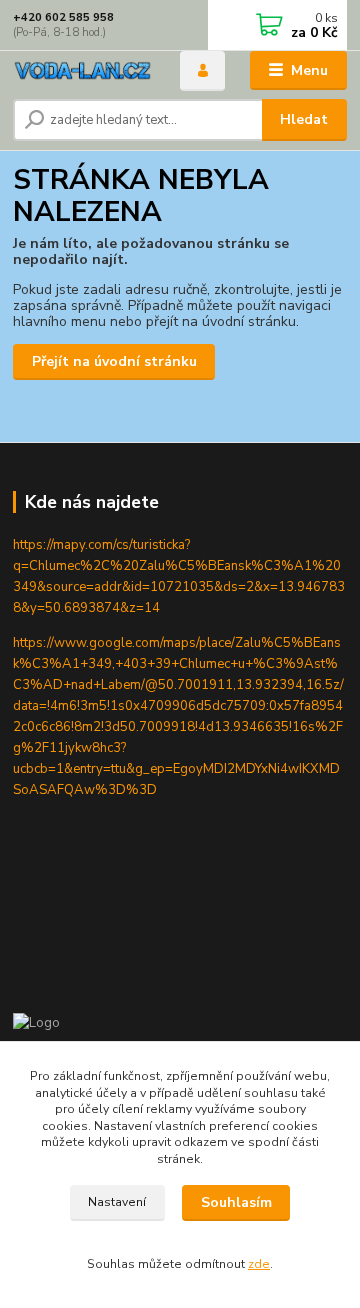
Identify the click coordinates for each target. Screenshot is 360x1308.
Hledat (304, 119)
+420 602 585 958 (63, 17)
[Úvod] (82, 70)
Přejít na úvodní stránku (114, 361)
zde (259, 1264)
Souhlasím (236, 1202)
